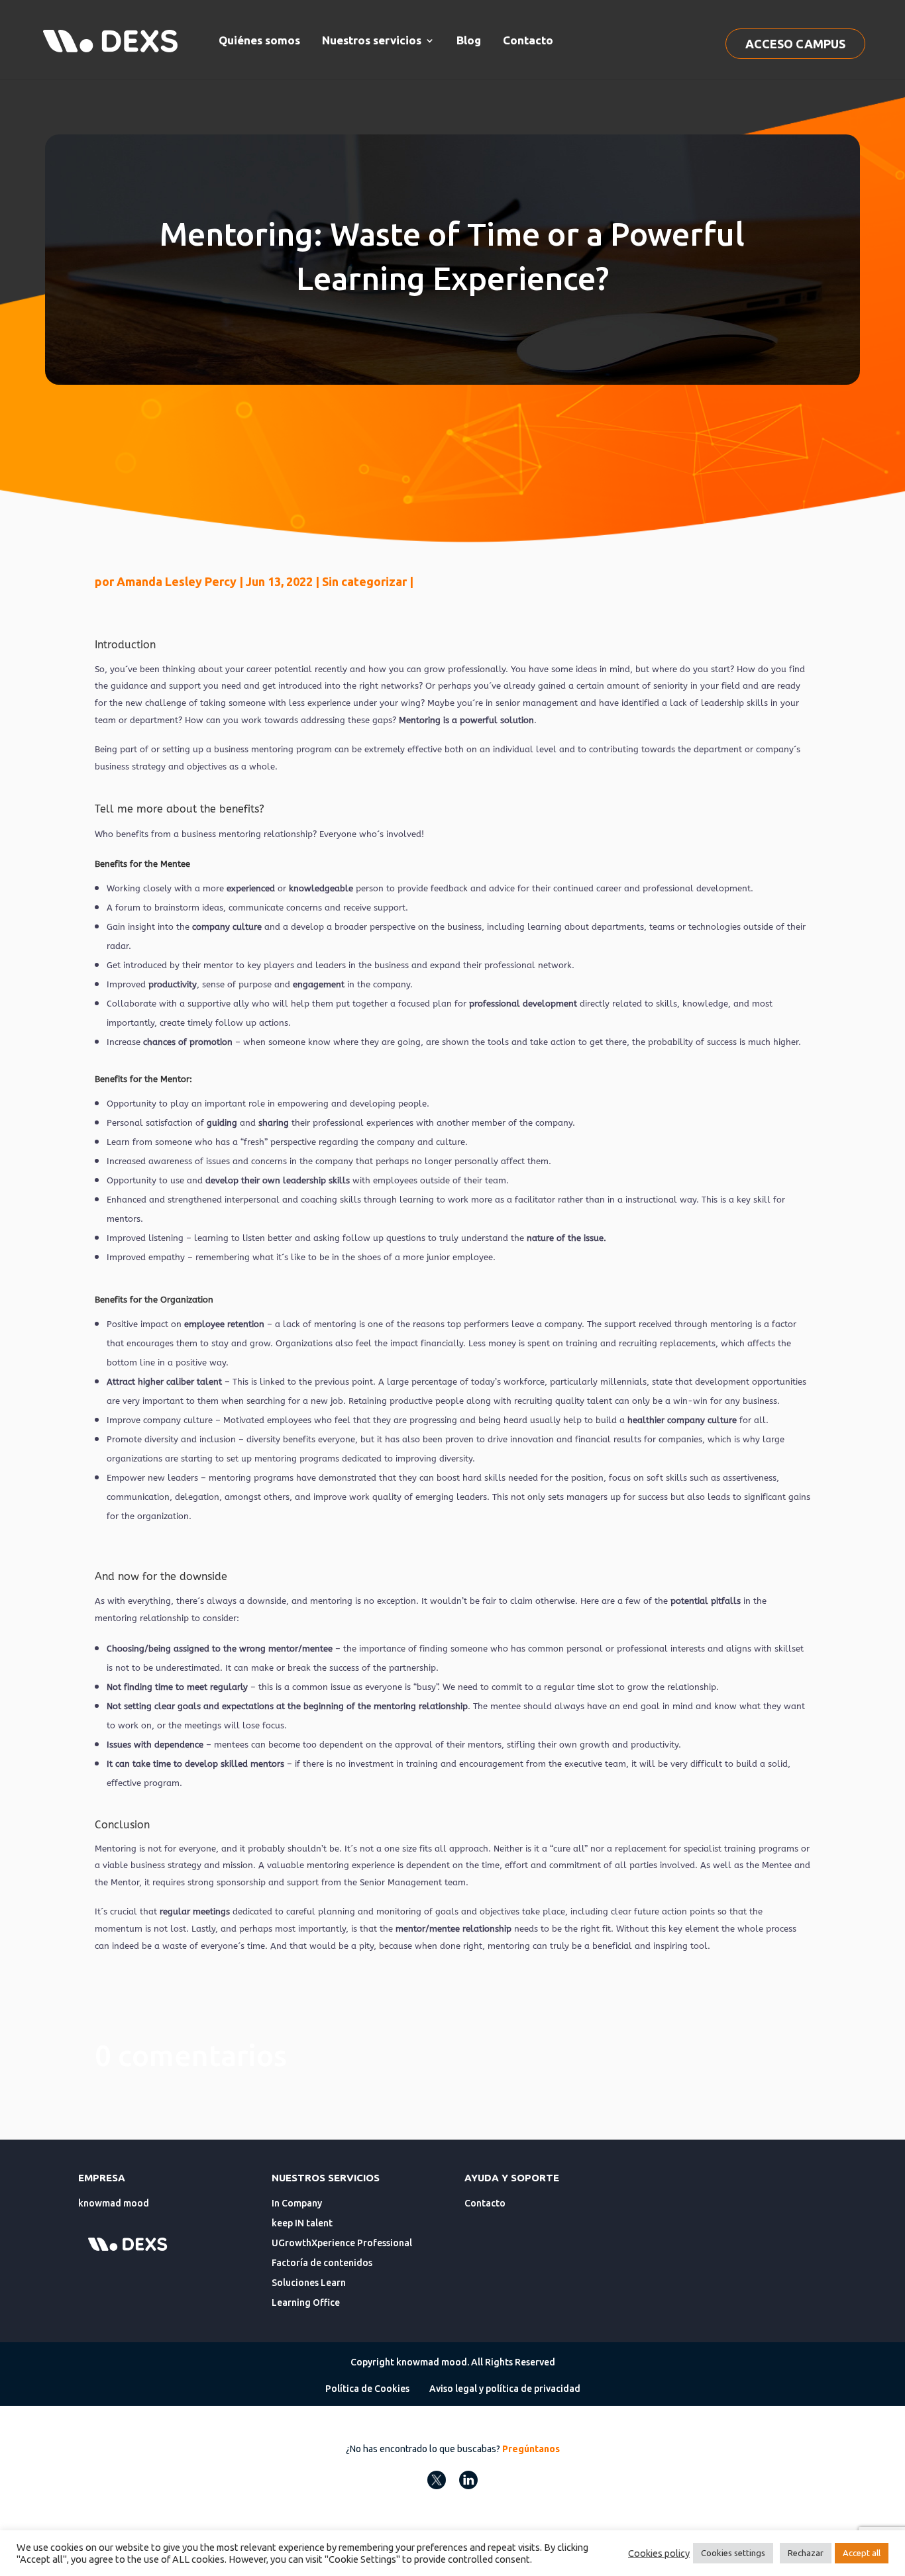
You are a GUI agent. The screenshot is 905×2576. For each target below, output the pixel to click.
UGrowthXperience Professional (342, 2243)
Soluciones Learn (309, 2283)
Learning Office (306, 2303)
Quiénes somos (259, 40)
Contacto (528, 40)
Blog (469, 40)
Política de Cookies (367, 2389)
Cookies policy (659, 2553)
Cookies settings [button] (733, 2553)
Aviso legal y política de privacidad (505, 2389)
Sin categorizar (364, 581)
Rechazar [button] (806, 2553)
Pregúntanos (531, 2449)
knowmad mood (114, 2203)
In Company (297, 2203)
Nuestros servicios (372, 40)
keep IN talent (302, 2223)
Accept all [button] (862, 2553)
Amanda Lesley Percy (177, 581)
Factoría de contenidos (322, 2263)
